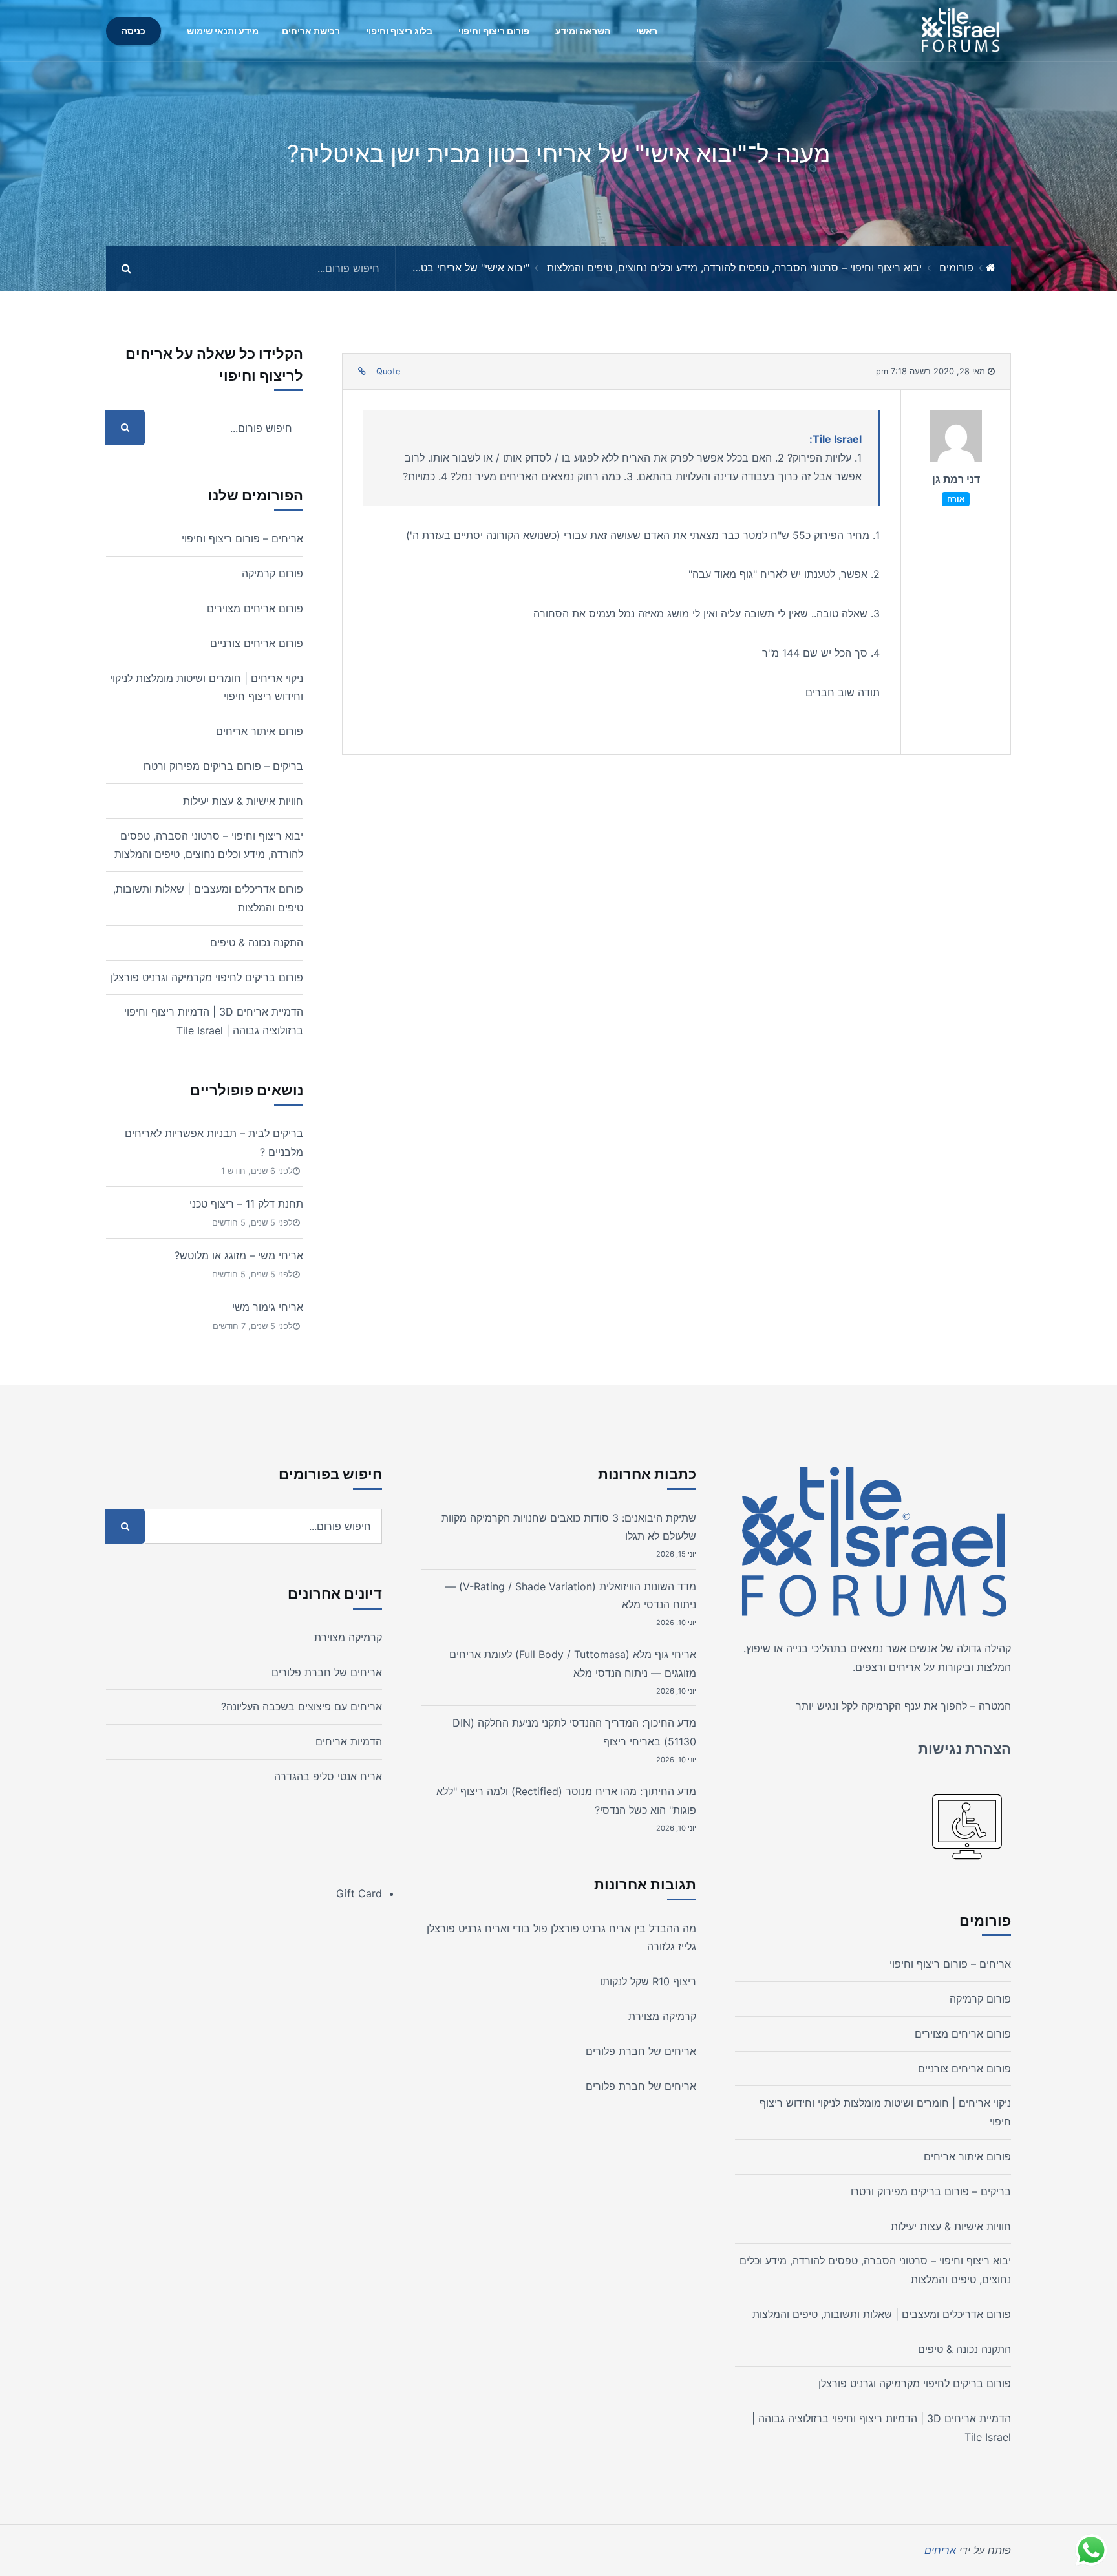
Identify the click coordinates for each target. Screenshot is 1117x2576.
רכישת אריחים (311, 31)
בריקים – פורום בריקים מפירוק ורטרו (223, 766)
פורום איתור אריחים (260, 731)
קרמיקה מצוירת (662, 2016)
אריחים (905, 1667)
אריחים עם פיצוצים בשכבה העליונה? (302, 1707)
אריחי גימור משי (268, 1307)
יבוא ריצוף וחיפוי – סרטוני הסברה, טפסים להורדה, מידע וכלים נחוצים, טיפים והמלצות (734, 268)
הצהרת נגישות (964, 1749)
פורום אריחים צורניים (257, 643)
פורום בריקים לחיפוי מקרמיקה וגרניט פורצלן (207, 977)
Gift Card (359, 1893)
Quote (388, 371)
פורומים (956, 268)
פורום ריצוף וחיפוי (494, 31)
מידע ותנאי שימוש (223, 31)
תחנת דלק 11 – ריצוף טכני (246, 1204)
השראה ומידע (583, 31)
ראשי (647, 31)
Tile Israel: (835, 439)
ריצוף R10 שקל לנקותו (648, 1981)
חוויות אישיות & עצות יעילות (243, 801)
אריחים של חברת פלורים (641, 2051)
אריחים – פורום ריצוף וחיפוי (242, 538)
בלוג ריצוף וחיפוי (399, 31)
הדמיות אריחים (349, 1741)
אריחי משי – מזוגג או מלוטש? (239, 1255)
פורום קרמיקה (272, 573)
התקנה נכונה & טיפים (257, 942)
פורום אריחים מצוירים (255, 608)
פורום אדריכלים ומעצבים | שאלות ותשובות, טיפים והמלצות (882, 2314)
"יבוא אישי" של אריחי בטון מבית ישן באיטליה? (429, 268)
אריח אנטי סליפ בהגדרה (328, 1776)
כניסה (133, 31)
